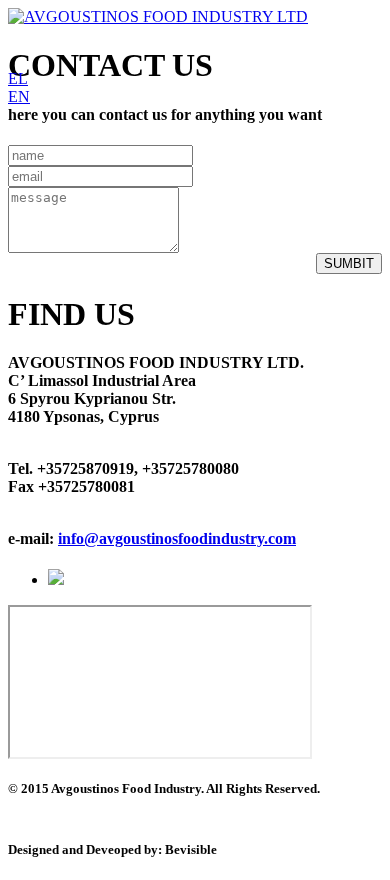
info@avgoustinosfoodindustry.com (177, 538)
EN (19, 96)
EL (18, 78)
